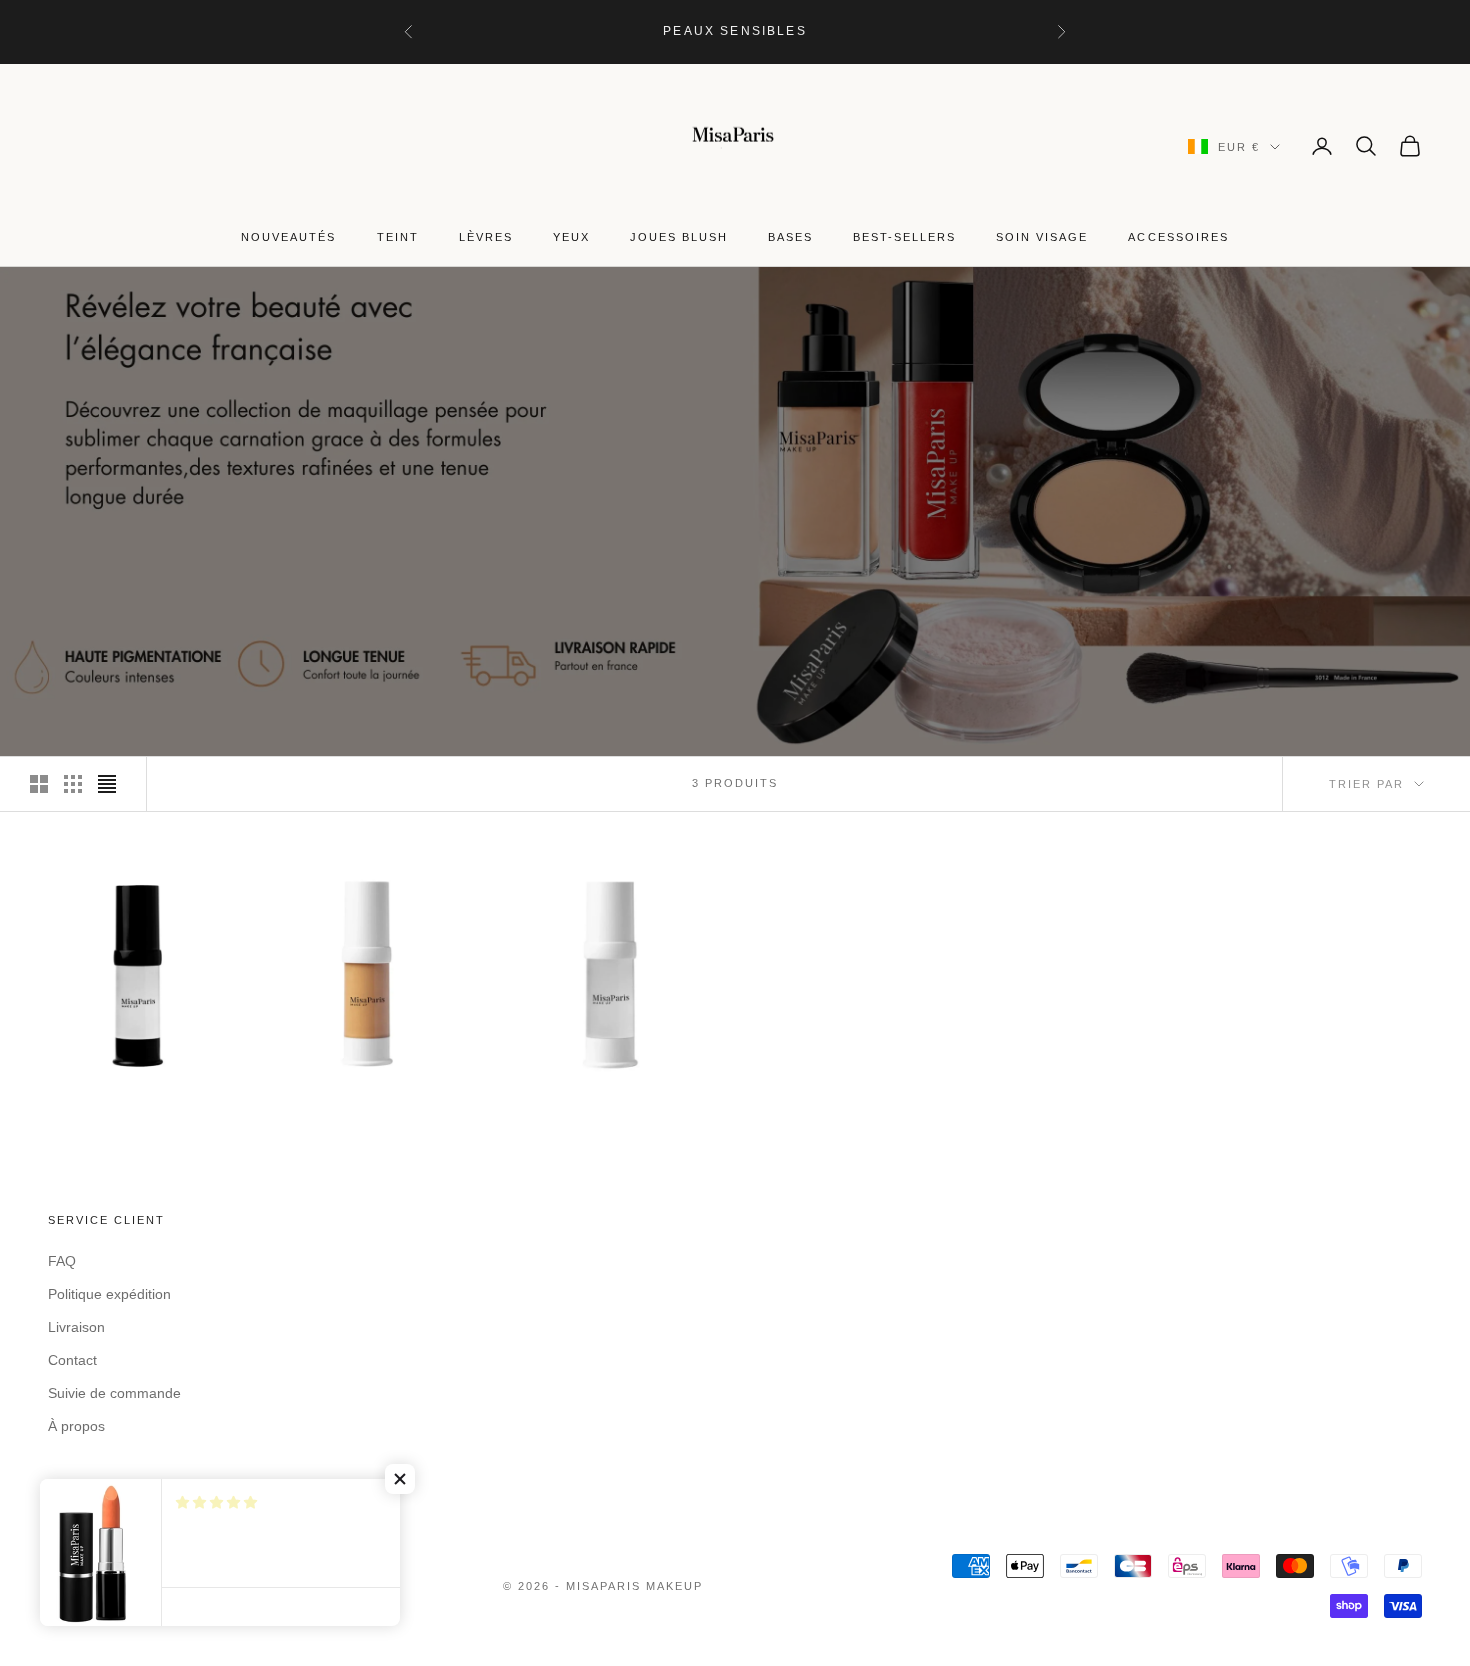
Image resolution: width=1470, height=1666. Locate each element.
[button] (400, 1479)
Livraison (76, 1327)
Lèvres (486, 237)
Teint (398, 237)
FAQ (62, 1261)
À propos (76, 1426)
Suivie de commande (114, 1393)
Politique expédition (109, 1294)
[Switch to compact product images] (107, 784)
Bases (790, 237)
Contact (72, 1360)
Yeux (571, 237)
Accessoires (1178, 237)
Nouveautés (288, 237)
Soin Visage (1042, 237)
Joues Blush (679, 237)
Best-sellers (904, 237)
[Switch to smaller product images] (73, 784)
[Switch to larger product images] (39, 784)
